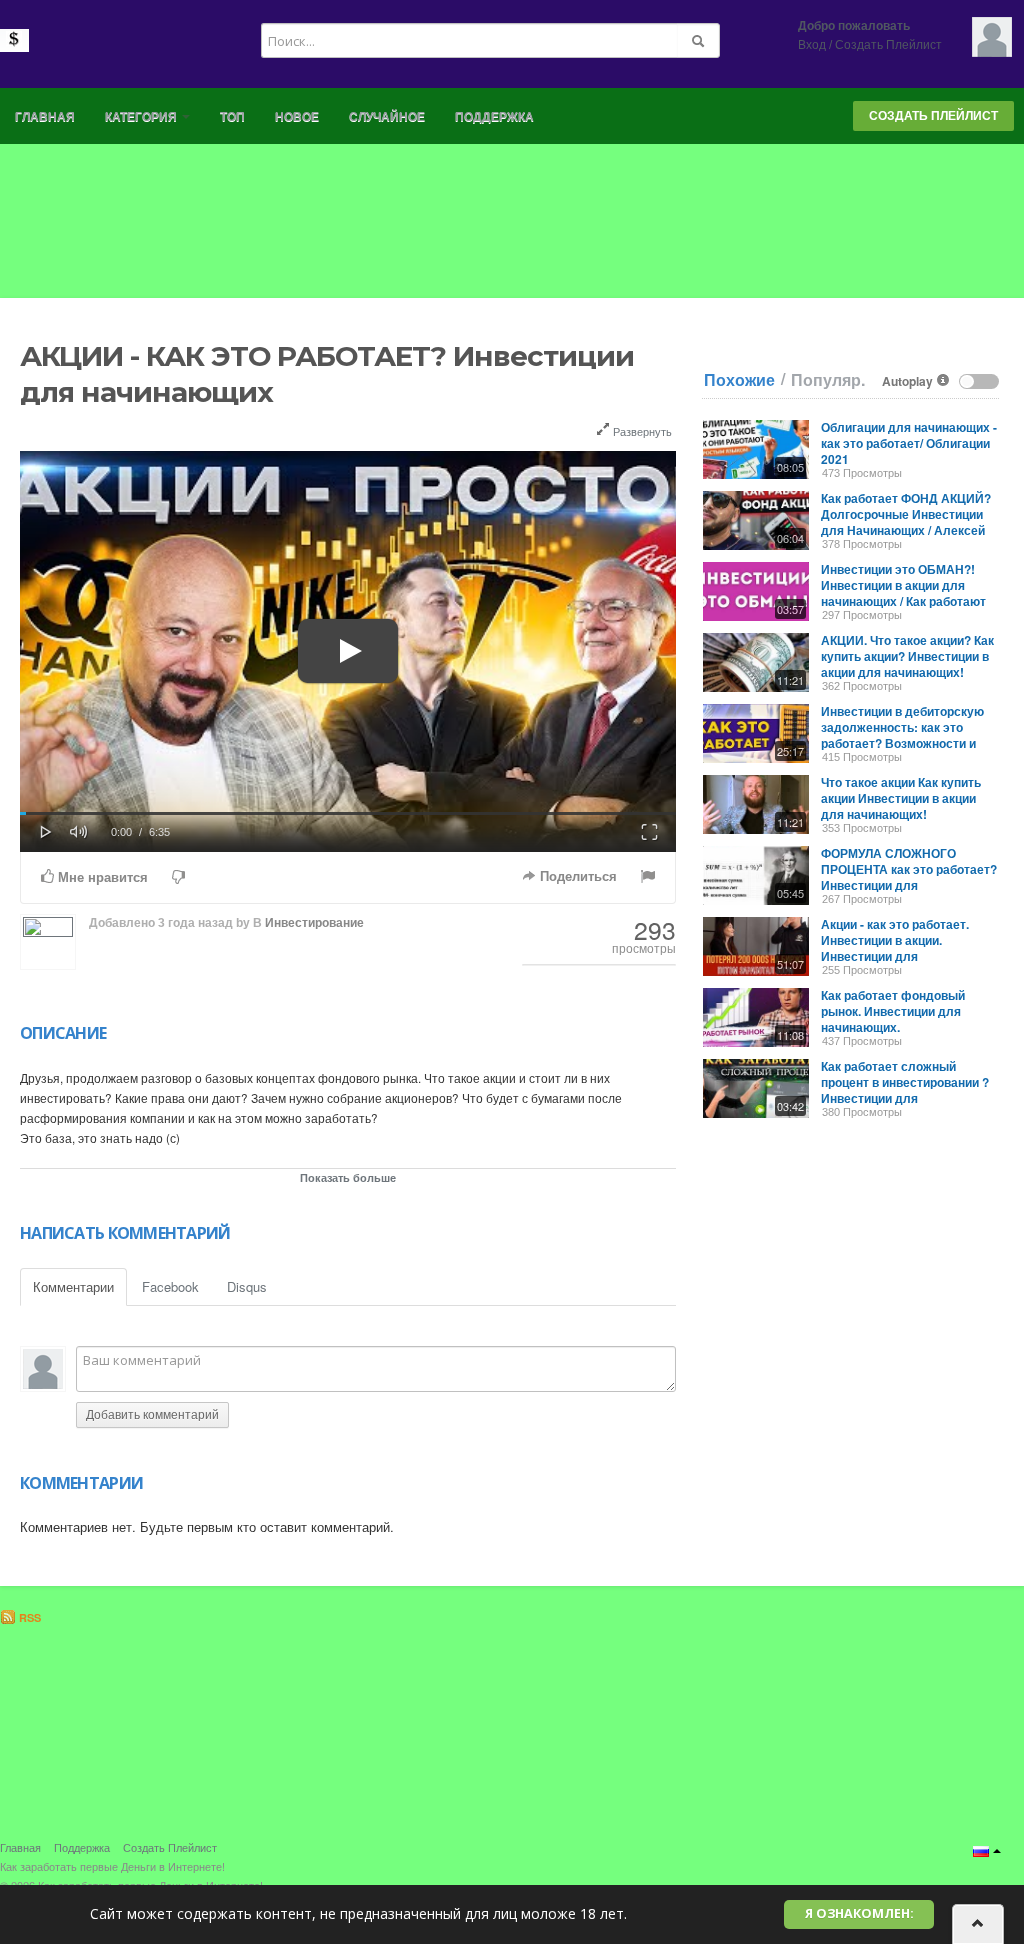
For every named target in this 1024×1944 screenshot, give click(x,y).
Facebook (170, 1286)
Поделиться (576, 876)
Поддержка (494, 117)
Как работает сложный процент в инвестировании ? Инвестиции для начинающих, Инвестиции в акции (905, 1098)
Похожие (739, 380)
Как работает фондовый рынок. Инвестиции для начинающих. (893, 1011)
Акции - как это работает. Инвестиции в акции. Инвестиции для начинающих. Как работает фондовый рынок (900, 956)
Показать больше (348, 1177)
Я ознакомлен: (859, 1913)
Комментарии (73, 1286)
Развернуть (641, 431)
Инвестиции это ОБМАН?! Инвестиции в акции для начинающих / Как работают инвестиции (903, 593)
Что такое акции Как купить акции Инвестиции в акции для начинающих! (901, 798)
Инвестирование (314, 923)
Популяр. (828, 380)
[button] (46, 830)
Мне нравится (101, 877)
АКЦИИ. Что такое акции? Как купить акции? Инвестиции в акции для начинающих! (907, 656)
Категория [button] (142, 117)
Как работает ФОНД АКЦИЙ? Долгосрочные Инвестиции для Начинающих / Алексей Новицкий (906, 522)
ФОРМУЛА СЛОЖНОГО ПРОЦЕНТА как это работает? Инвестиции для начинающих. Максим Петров (909, 877)
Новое (297, 117)
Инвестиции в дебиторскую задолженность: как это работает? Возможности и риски (902, 735)
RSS (28, 1617)
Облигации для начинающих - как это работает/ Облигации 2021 (909, 443)
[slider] (348, 813)
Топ (232, 117)
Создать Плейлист (888, 45)
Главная (45, 117)
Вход (812, 45)
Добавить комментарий (152, 1415)
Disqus (247, 1286)
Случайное (387, 117)
